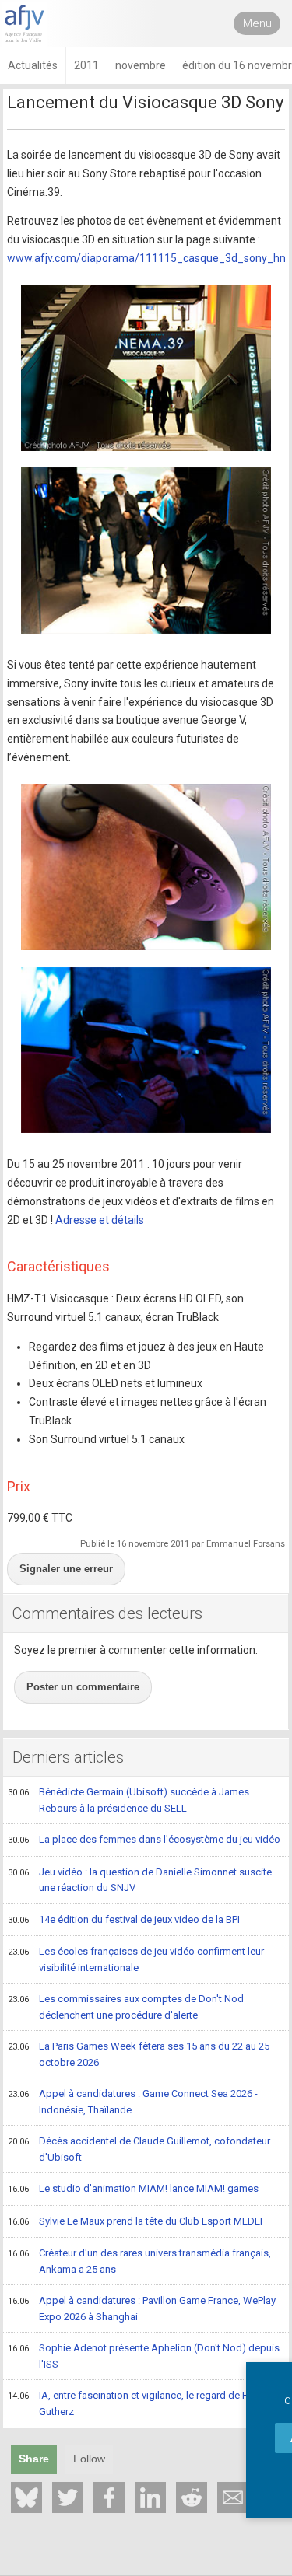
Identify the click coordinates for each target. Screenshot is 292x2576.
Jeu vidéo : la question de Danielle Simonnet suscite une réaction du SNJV (140, 1880)
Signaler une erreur (66, 1569)
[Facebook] (109, 2497)
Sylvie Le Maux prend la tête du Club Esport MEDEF (137, 2221)
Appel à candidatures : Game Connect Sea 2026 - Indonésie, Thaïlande (133, 2102)
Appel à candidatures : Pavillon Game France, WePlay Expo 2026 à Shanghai (142, 2309)
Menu (257, 23)
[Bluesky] (26, 2497)
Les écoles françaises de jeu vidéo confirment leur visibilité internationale (136, 1959)
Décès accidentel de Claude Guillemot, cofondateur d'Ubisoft (139, 2149)
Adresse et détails (100, 1220)
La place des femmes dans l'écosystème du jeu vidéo (144, 1839)
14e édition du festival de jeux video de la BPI (124, 1919)
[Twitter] (68, 2497)
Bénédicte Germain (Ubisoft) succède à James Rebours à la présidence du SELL (128, 1800)
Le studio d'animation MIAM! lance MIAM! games (133, 2188)
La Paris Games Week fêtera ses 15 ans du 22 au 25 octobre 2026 (139, 2054)
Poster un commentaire (83, 1687)
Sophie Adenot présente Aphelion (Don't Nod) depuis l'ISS (144, 2356)
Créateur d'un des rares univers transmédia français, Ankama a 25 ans (139, 2261)
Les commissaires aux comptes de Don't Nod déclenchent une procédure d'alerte (126, 2007)
